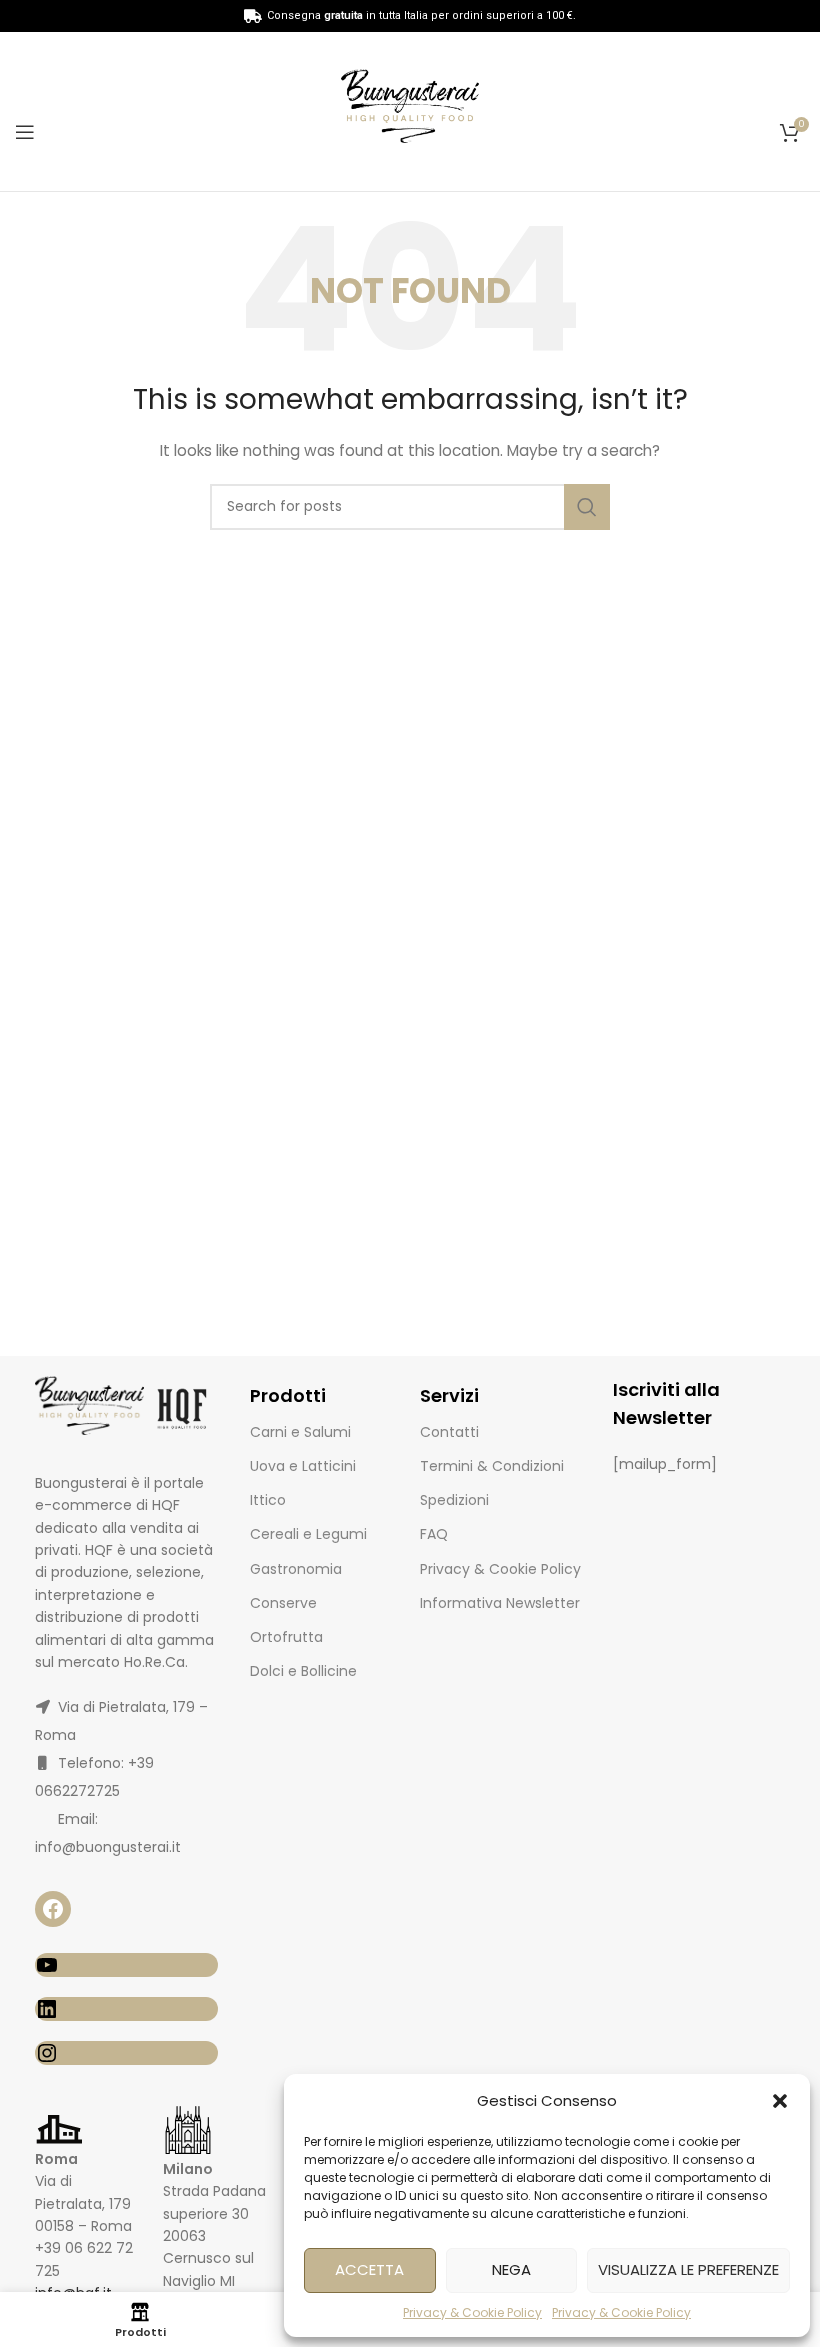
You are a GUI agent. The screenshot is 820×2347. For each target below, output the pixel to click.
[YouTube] (126, 1965)
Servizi (449, 1395)
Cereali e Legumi (308, 1534)
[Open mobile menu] (25, 132)
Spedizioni (454, 1500)
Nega (511, 2269)
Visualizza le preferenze (688, 2269)
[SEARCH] (587, 507)
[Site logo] (410, 110)
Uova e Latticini (303, 1466)
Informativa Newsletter (500, 1603)
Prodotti (288, 1395)
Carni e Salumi (300, 1432)
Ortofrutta (286, 1637)
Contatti (449, 1432)
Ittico (268, 1500)
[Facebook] (53, 1909)
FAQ (434, 1534)
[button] (780, 2101)
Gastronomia (296, 1569)
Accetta (369, 2269)
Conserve (283, 1603)
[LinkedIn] (126, 2009)
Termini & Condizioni (492, 1466)
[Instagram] (126, 2053)
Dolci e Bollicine (303, 1671)
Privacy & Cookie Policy (472, 2312)
